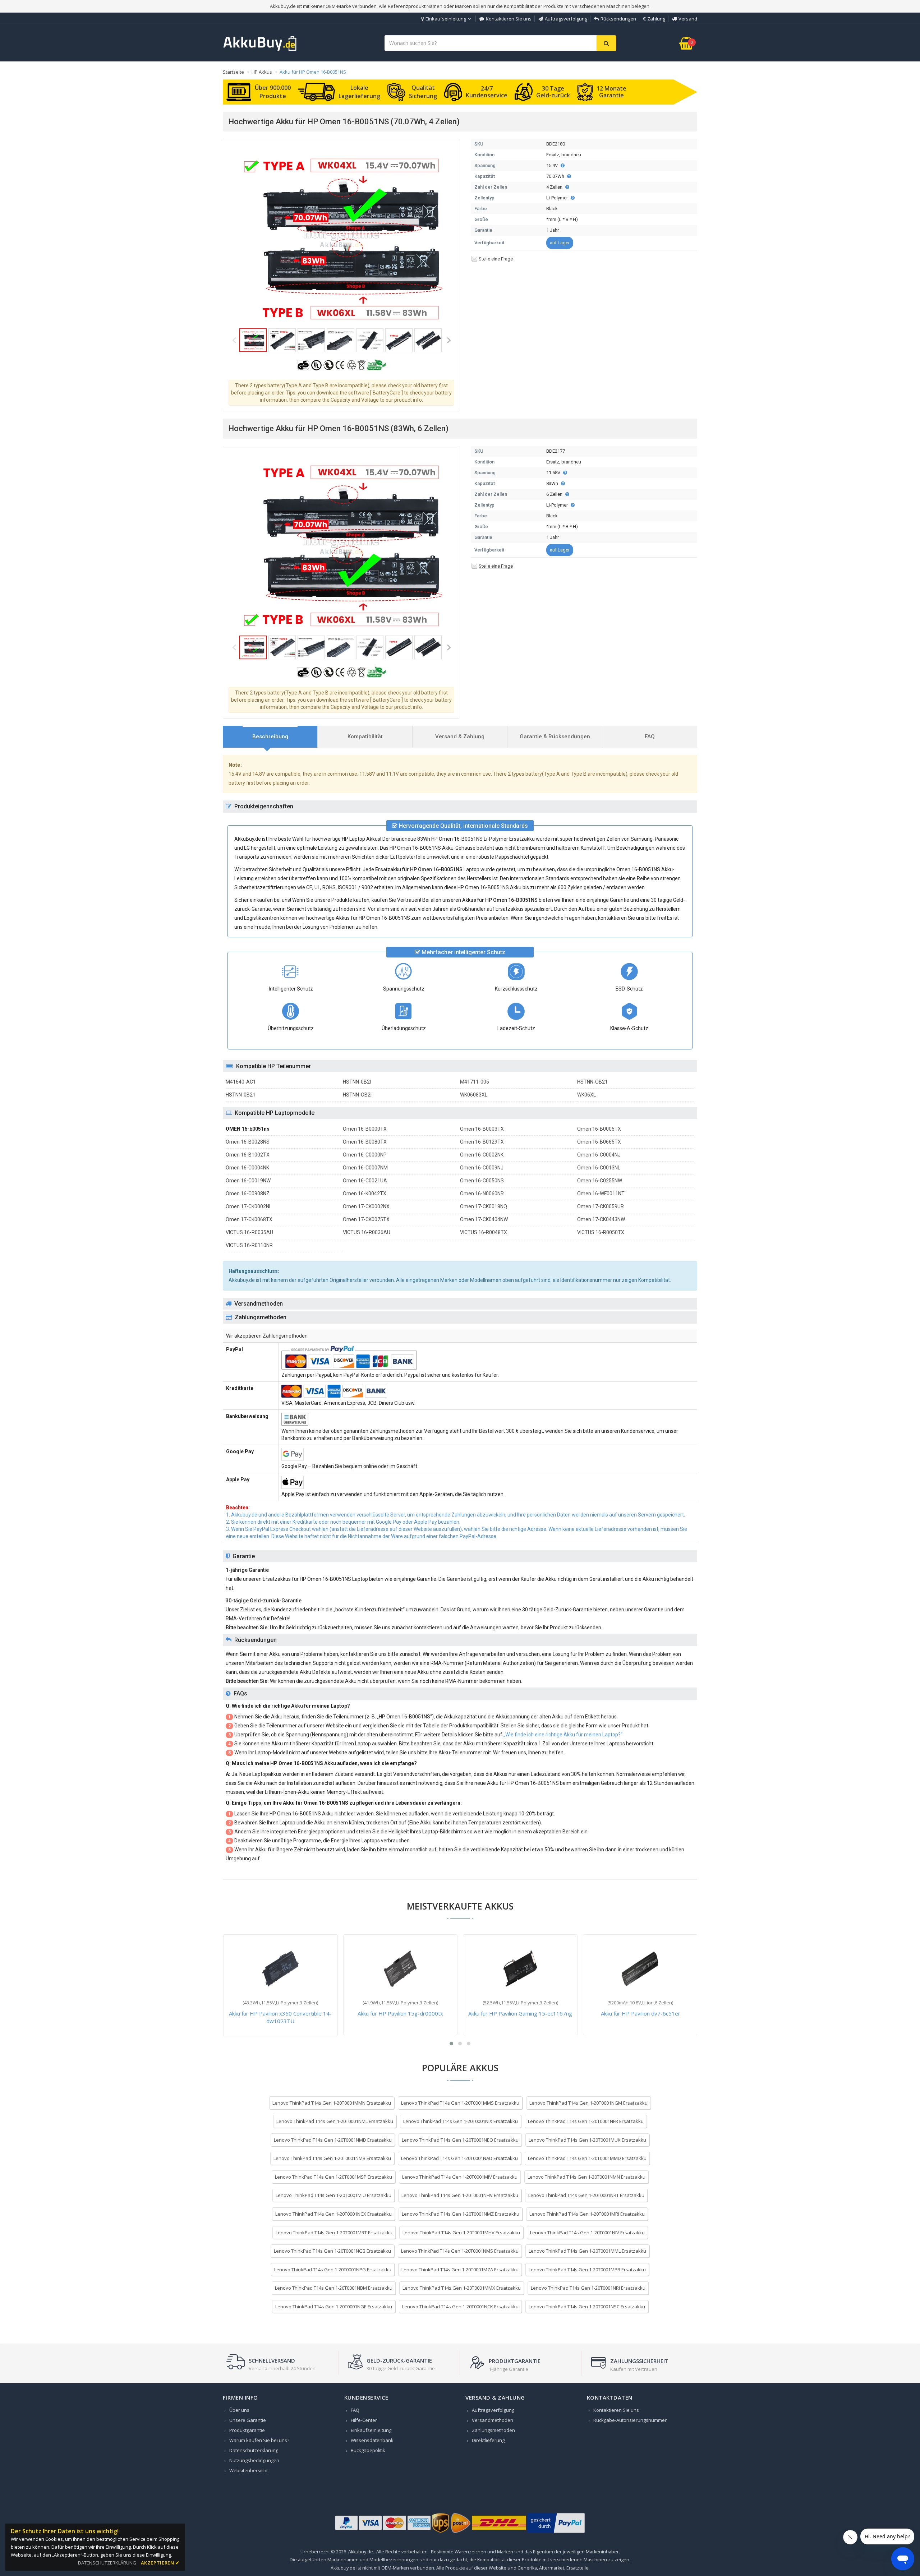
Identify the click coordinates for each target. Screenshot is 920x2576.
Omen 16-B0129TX (482, 1142)
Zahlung (656, 19)
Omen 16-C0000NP (365, 1155)
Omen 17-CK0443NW (601, 1219)
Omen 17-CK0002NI (248, 1206)
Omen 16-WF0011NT (601, 1194)
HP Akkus (262, 72)
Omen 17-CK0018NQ (484, 1206)
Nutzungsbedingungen (254, 2460)
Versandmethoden (493, 2420)
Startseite (233, 72)
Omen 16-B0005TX (599, 1129)
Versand (688, 19)
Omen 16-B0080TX (365, 1142)
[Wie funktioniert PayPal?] (556, 2533)
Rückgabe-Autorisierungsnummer (630, 2420)
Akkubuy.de (361, 2552)
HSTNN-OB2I (357, 1095)
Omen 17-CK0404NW (484, 1219)
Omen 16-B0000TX (365, 1129)
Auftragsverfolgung (566, 19)
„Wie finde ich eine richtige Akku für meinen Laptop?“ (563, 1735)
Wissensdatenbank (372, 2440)
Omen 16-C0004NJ (599, 1155)
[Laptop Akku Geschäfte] (260, 49)
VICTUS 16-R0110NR (249, 1245)
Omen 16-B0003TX (482, 1129)
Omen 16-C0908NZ (248, 1194)
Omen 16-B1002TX (248, 1155)
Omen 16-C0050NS (482, 1181)
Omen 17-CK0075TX (366, 1219)
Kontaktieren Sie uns (509, 19)
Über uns (239, 2410)
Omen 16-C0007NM (365, 1168)
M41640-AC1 (241, 1082)
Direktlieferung (488, 2440)
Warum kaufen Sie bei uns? (259, 2440)
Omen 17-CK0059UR (601, 1206)
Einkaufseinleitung (446, 19)
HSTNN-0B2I (357, 1082)
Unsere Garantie (248, 2420)
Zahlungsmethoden (493, 2430)
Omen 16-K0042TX (365, 1194)
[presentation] (270, 737)
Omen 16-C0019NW (248, 1181)
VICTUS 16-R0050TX (601, 1232)
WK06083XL (474, 1095)
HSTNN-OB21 (592, 1082)
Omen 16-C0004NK (247, 1168)
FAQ (355, 2410)
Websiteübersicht (249, 2470)
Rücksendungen (618, 19)
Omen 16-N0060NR (482, 1194)
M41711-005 (475, 1082)
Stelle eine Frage (496, 259)
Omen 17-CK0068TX (249, 1219)
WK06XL (586, 1095)
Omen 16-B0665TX (599, 1142)
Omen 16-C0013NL (599, 1168)
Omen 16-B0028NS (248, 1142)
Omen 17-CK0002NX (366, 1206)
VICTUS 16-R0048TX (484, 1232)
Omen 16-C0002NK (482, 1155)
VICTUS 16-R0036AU (367, 1232)
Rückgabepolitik (368, 2450)
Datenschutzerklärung (254, 2450)
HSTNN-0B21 (241, 1095)
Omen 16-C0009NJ (482, 1168)
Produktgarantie (247, 2430)
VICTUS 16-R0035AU (249, 1232)
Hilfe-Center (364, 2420)
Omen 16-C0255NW (600, 1181)
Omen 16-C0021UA (365, 1181)
